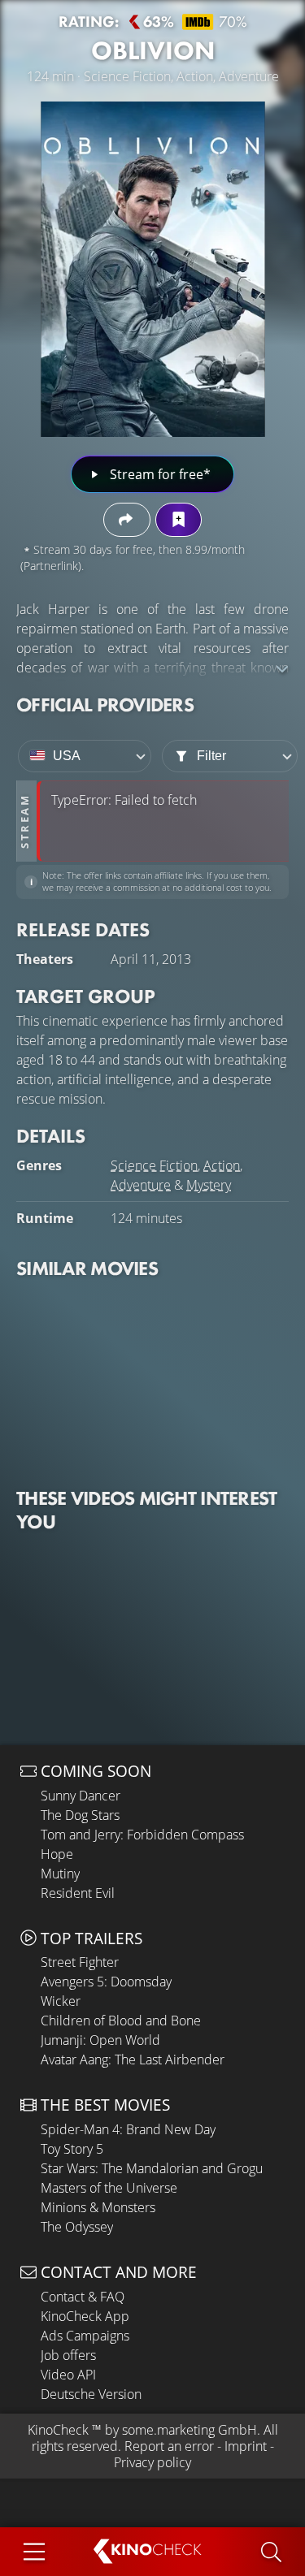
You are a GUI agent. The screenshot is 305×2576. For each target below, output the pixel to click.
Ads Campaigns (85, 2336)
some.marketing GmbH (190, 2430)
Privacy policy (152, 2462)
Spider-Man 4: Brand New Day (128, 2129)
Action (222, 1165)
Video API (68, 2375)
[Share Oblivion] (126, 519)
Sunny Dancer (81, 1796)
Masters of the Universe (109, 2188)
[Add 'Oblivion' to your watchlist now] (179, 519)
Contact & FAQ (83, 2297)
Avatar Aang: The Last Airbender (133, 2060)
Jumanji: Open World (100, 2040)
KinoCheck (58, 2430)
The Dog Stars (80, 1815)
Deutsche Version (91, 2394)
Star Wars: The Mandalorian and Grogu (152, 2168)
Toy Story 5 (72, 2149)
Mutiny (60, 1874)
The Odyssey (77, 2227)
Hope (57, 1854)
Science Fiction (154, 1165)
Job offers (68, 2355)
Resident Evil (78, 1893)
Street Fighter (80, 1962)
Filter (211, 756)
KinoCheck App (85, 2316)
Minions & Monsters (98, 2207)
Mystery (209, 1185)
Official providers (105, 705)
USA (67, 756)
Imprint (246, 2446)
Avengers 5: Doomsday (106, 1982)
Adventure (141, 1185)
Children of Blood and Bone (121, 2021)
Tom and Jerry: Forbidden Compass (142, 1835)
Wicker (61, 2001)
